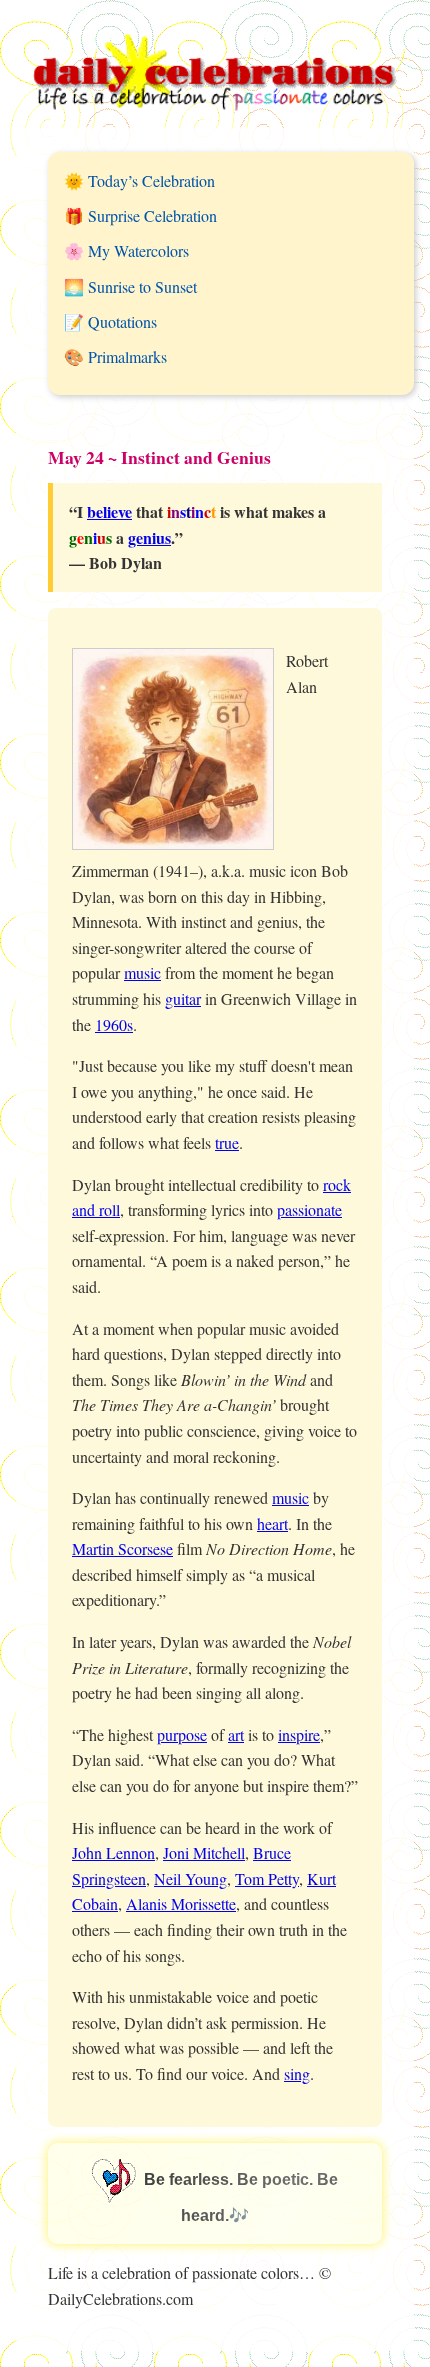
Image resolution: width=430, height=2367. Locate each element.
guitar (183, 998)
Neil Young (190, 1878)
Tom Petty (267, 1878)
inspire (299, 1734)
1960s (114, 1024)
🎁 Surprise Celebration (140, 215)
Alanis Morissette (181, 1903)
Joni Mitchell (204, 1852)
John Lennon (113, 1852)
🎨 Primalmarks (115, 356)
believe (109, 511)
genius (149, 537)
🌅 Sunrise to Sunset (130, 286)
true (227, 1142)
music (142, 972)
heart (272, 1523)
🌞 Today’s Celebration (139, 180)
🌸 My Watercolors (126, 250)
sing (297, 2073)
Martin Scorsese (122, 1548)
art (236, 1734)
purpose (182, 1734)
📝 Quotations (110, 321)
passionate (309, 1209)
